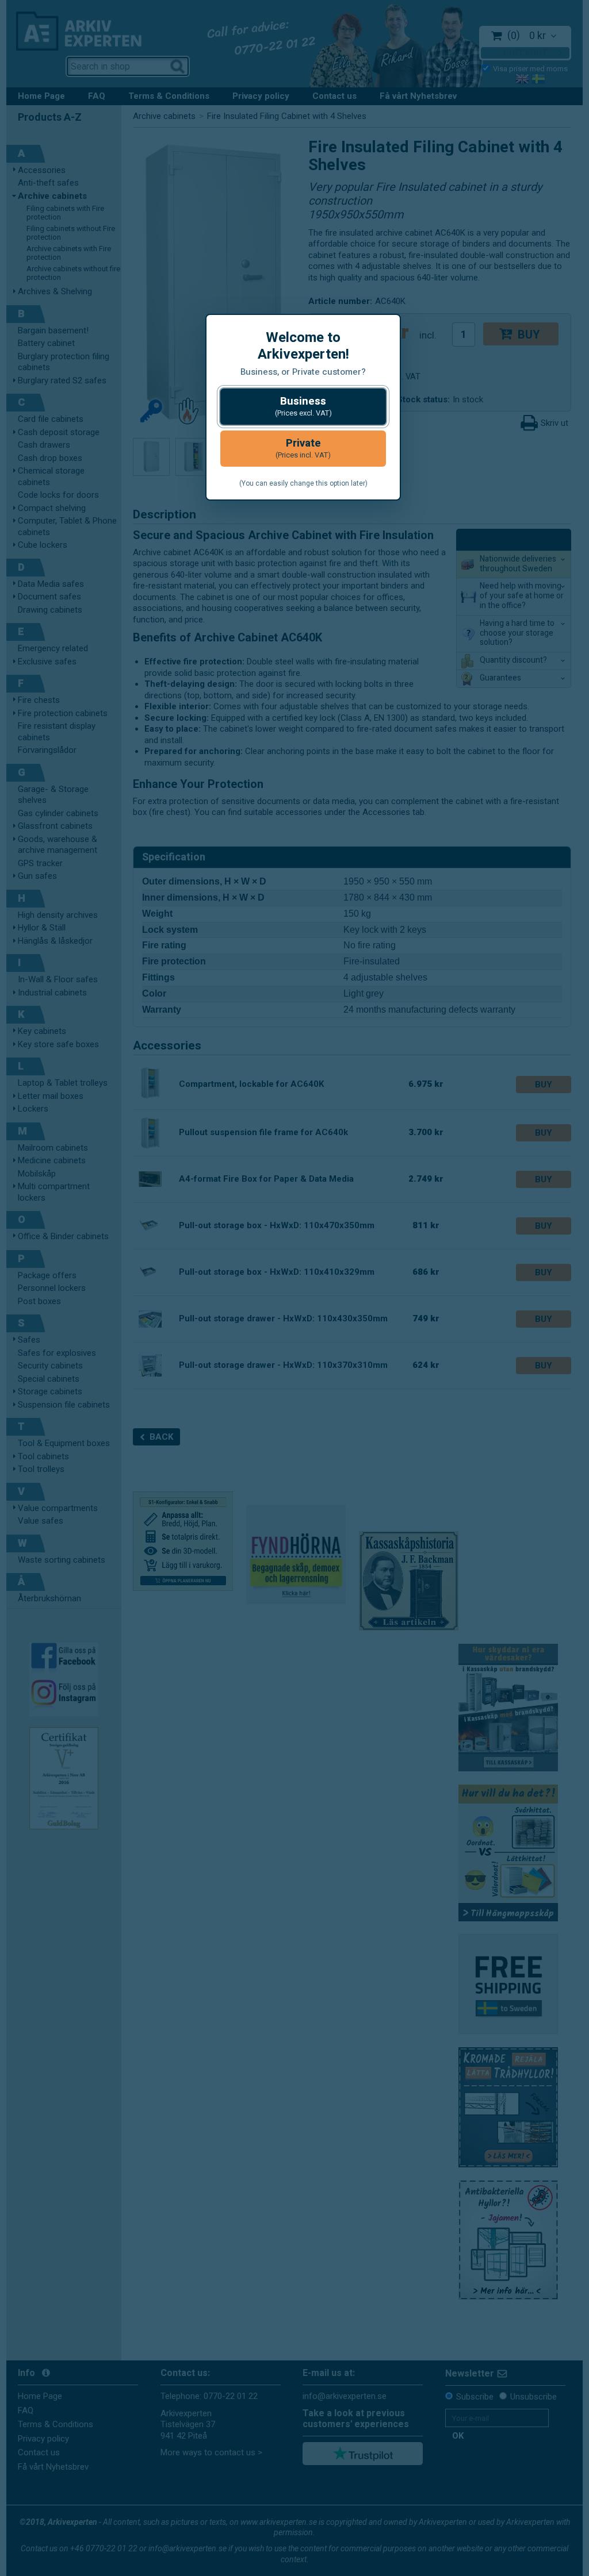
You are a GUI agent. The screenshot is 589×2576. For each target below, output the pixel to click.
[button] (303, 407)
